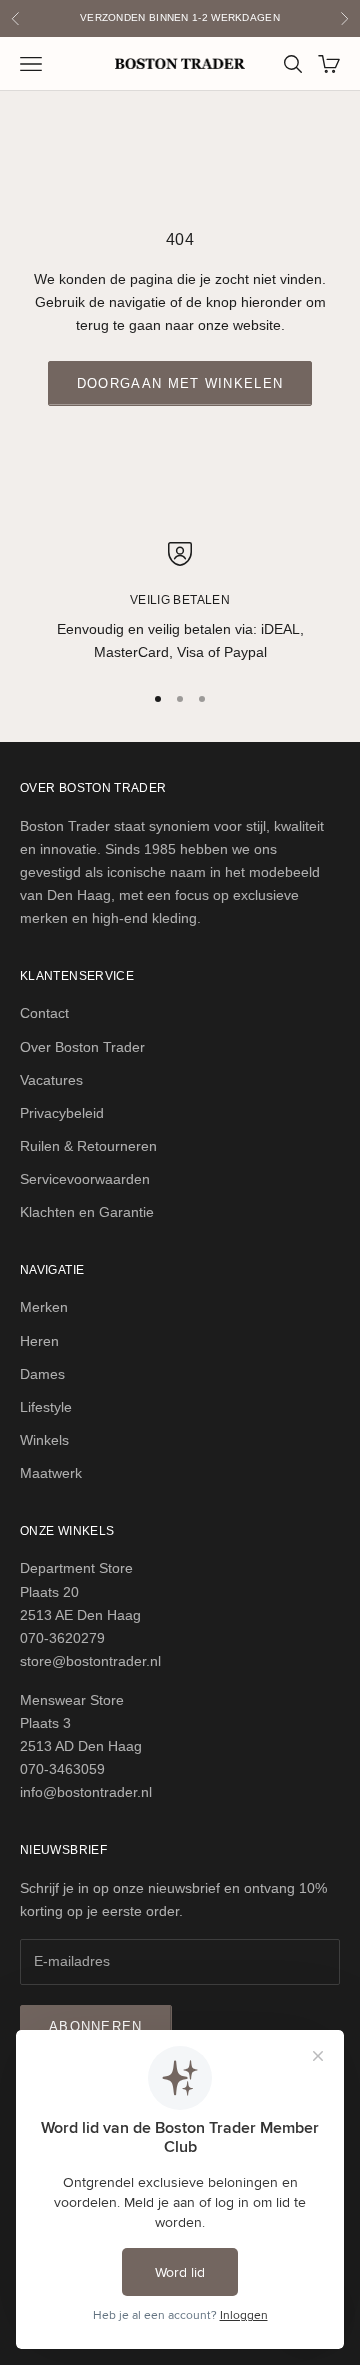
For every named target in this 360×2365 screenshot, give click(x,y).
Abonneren (96, 2026)
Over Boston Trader (82, 1047)
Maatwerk (51, 1473)
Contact (44, 1013)
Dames (42, 1374)
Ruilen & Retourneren (88, 1146)
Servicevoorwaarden (85, 1179)
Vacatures (51, 1080)
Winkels (44, 1440)
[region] (180, 603)
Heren (39, 1341)
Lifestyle (46, 1407)
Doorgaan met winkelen (180, 383)
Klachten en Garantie (87, 1212)
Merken (44, 1307)
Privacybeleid (62, 1113)
